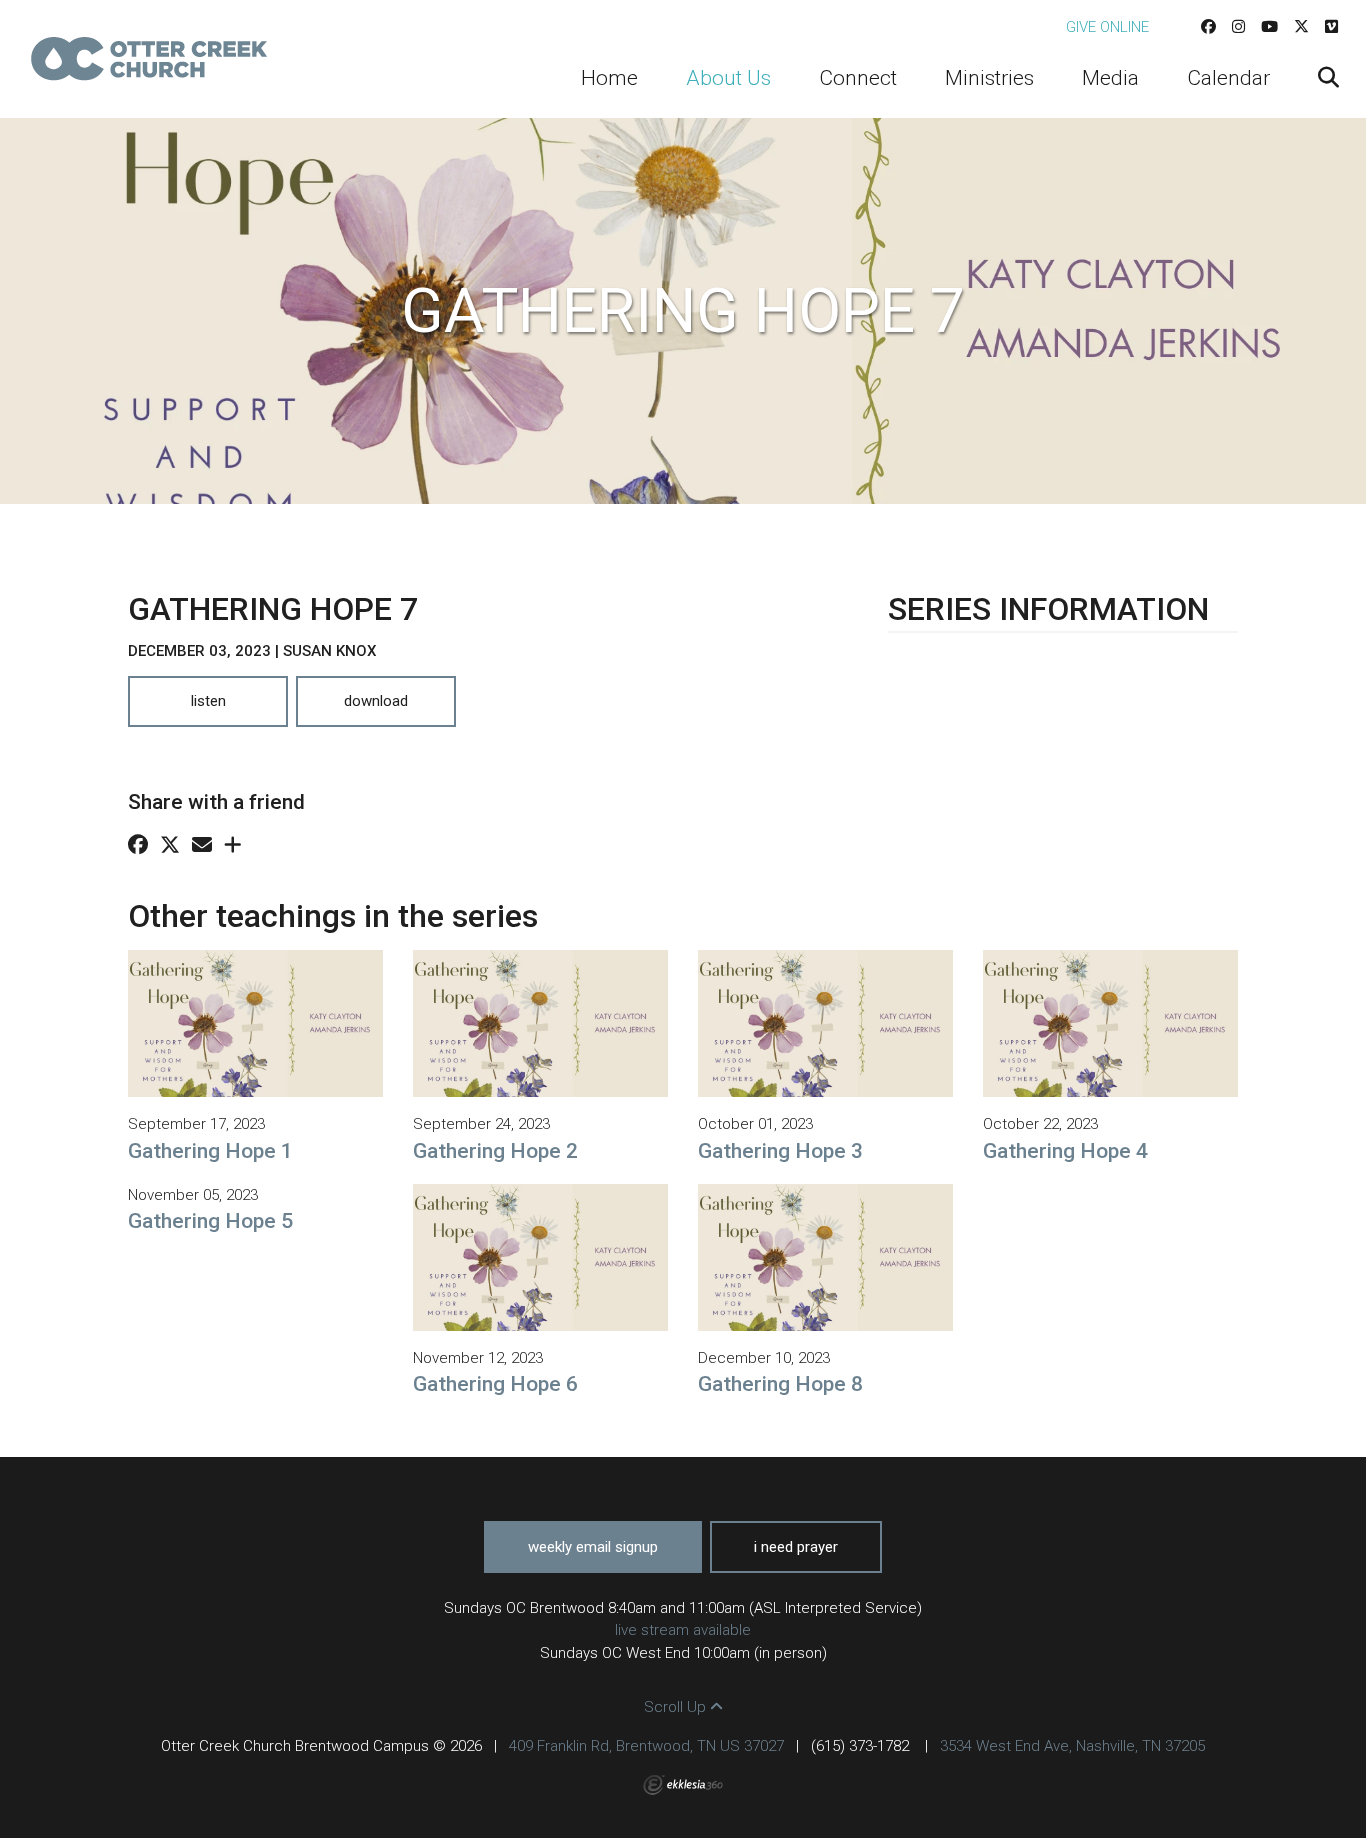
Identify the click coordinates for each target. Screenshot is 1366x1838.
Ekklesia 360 (683, 1785)
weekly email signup (593, 1547)
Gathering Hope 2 (495, 1151)
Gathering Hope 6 (495, 1384)
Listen (208, 701)
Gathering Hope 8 (780, 1384)
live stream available (683, 1630)
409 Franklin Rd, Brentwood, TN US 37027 (646, 1746)
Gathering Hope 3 (780, 1151)
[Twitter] (1301, 27)
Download (376, 701)
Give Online (1107, 27)
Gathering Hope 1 (210, 1151)
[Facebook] (1208, 27)
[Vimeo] (1331, 27)
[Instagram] (1238, 27)
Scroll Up (677, 1707)
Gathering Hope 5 (210, 1221)
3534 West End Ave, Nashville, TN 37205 (1072, 1746)
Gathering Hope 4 (1065, 1151)
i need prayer (796, 1547)
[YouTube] (1269, 27)
